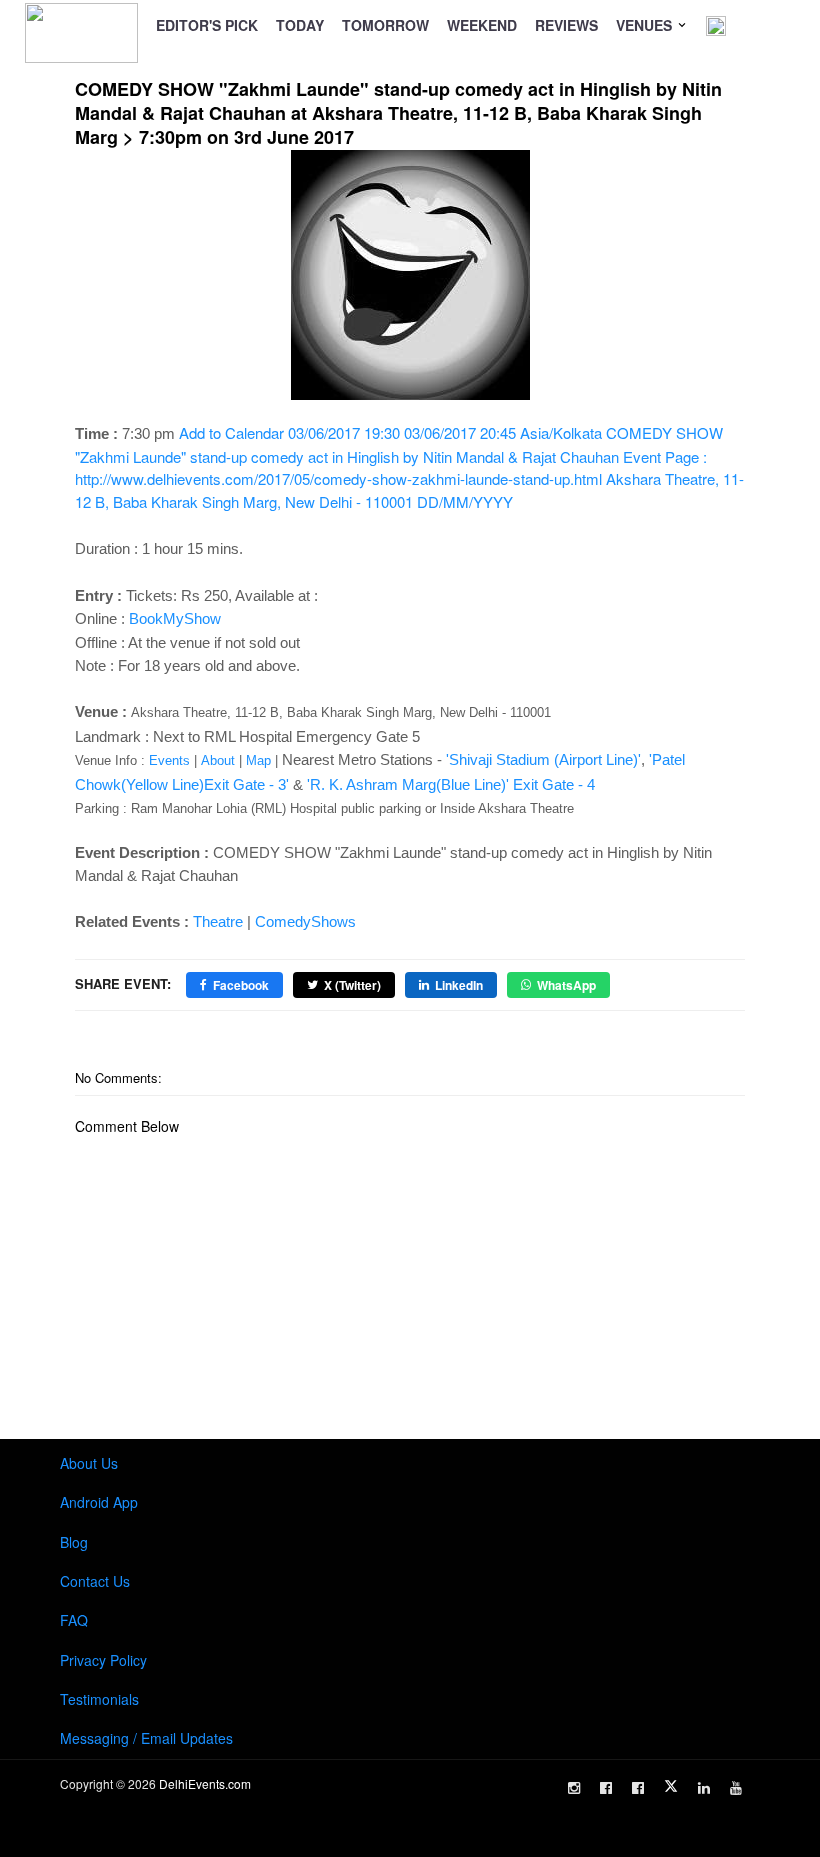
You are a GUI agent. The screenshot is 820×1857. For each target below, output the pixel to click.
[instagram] (574, 1788)
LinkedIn (459, 985)
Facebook (241, 985)
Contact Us (95, 1581)
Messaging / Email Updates (146, 1738)
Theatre (218, 921)
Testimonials (99, 1699)
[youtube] (736, 1788)
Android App (99, 1502)
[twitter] (671, 1786)
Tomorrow (385, 25)
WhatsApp (566, 985)
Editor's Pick (207, 25)
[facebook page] (606, 1788)
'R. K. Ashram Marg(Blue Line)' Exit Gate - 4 (451, 784)
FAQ (74, 1620)
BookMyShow (175, 618)
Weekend (482, 25)
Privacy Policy (103, 1660)
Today (300, 25)
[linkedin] (704, 1788)
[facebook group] (638, 1788)
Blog (74, 1542)
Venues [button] (646, 25)
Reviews (566, 25)
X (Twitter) (352, 985)
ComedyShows (305, 921)
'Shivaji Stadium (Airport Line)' (543, 759)
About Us (89, 1463)
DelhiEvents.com (205, 1783)
